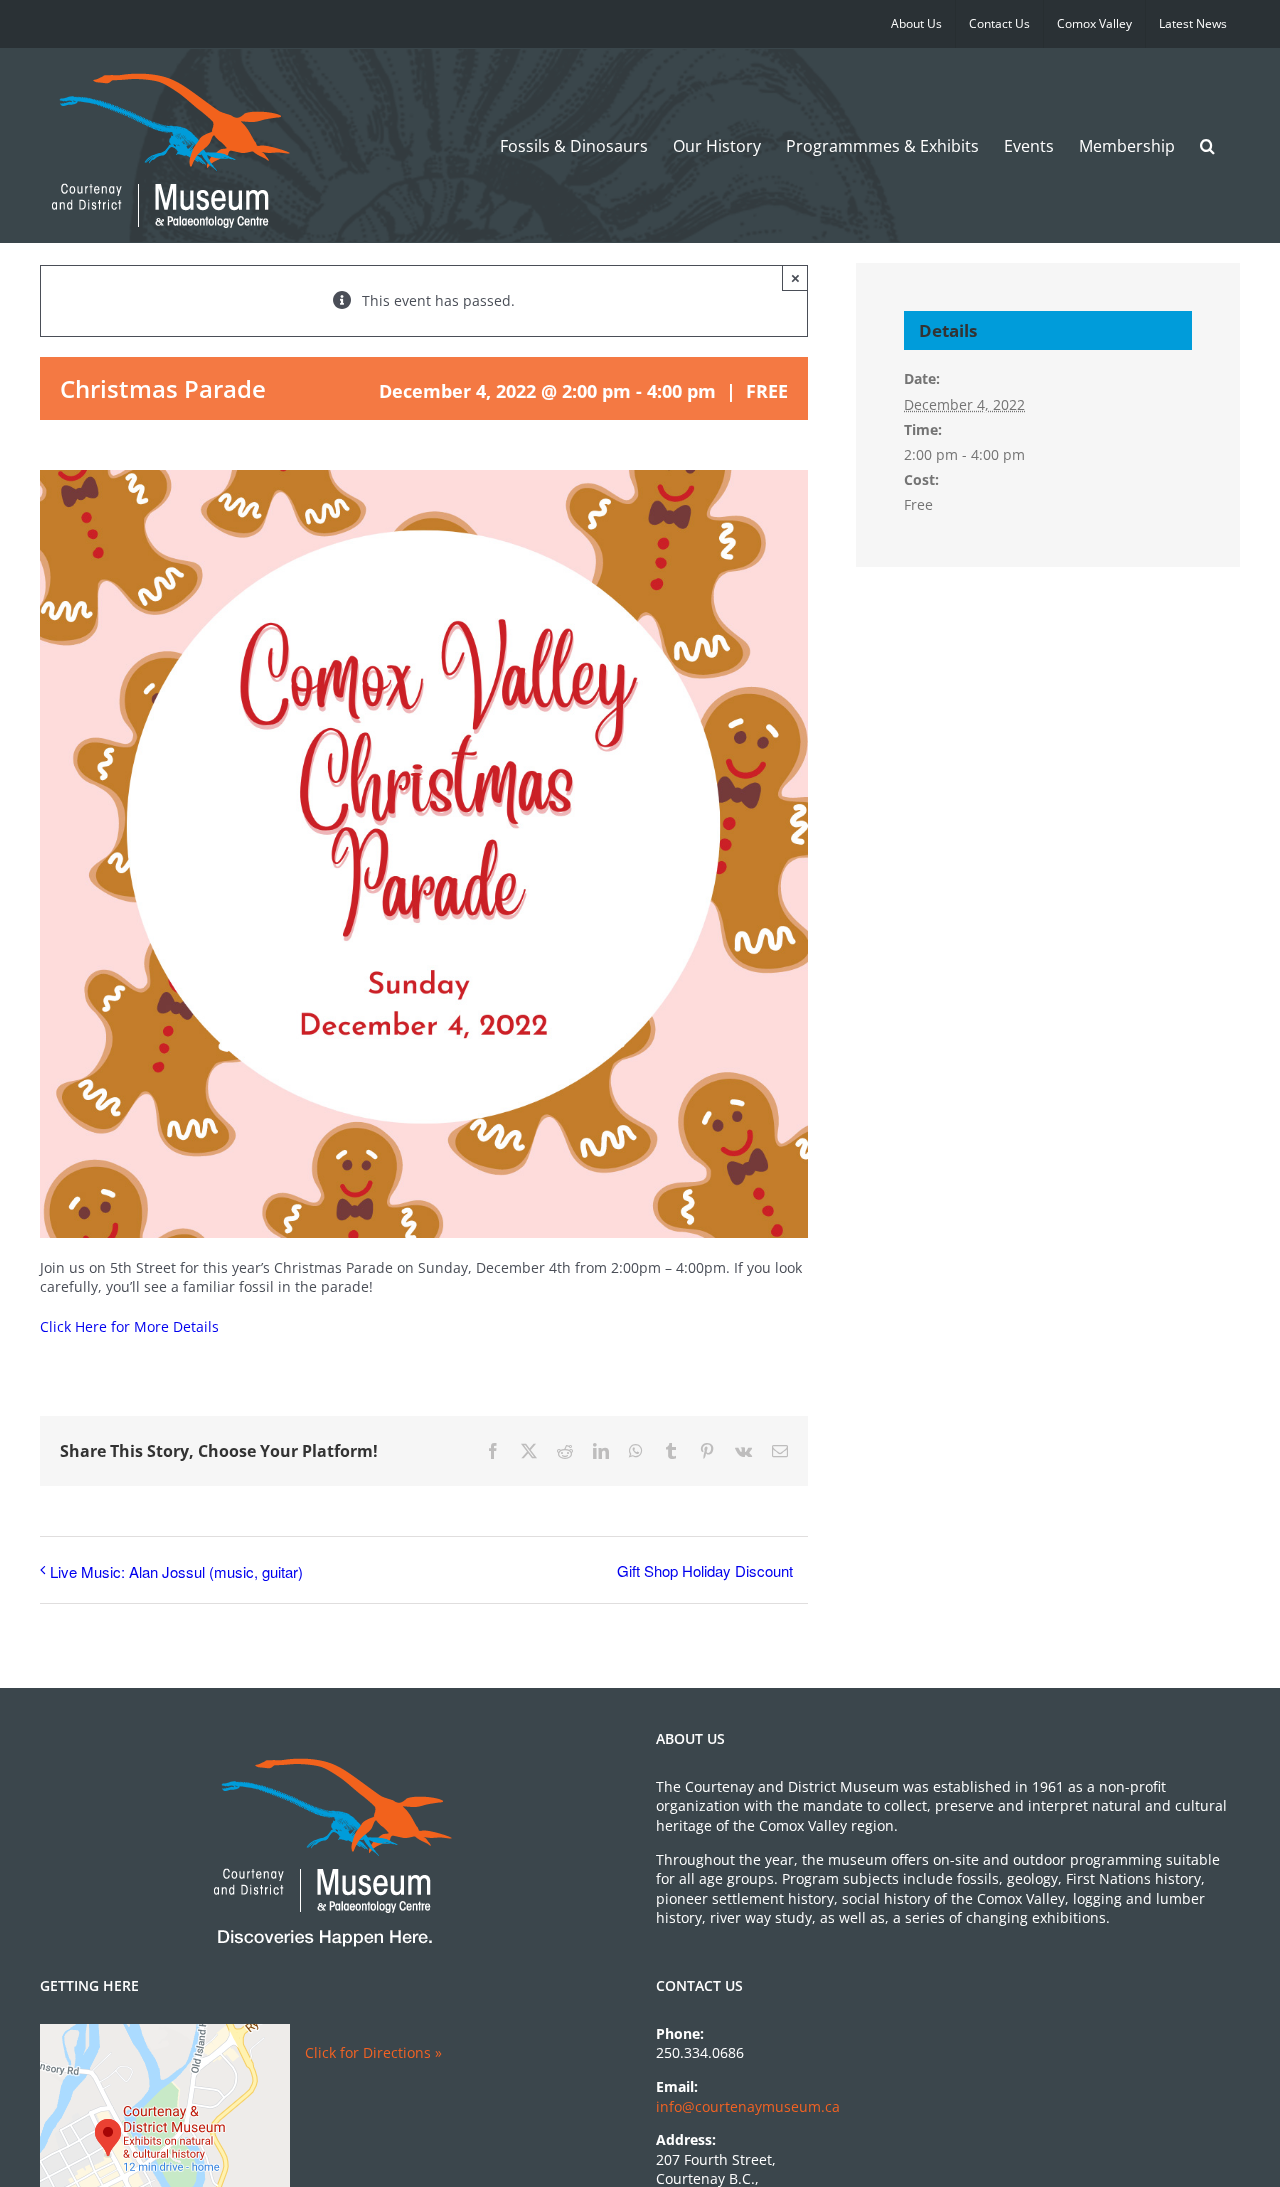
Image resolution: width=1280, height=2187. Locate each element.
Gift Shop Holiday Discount (705, 1570)
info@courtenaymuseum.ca (748, 2106)
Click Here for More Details (129, 1326)
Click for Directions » (373, 2052)
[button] (1207, 145)
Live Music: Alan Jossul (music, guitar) (176, 1571)
